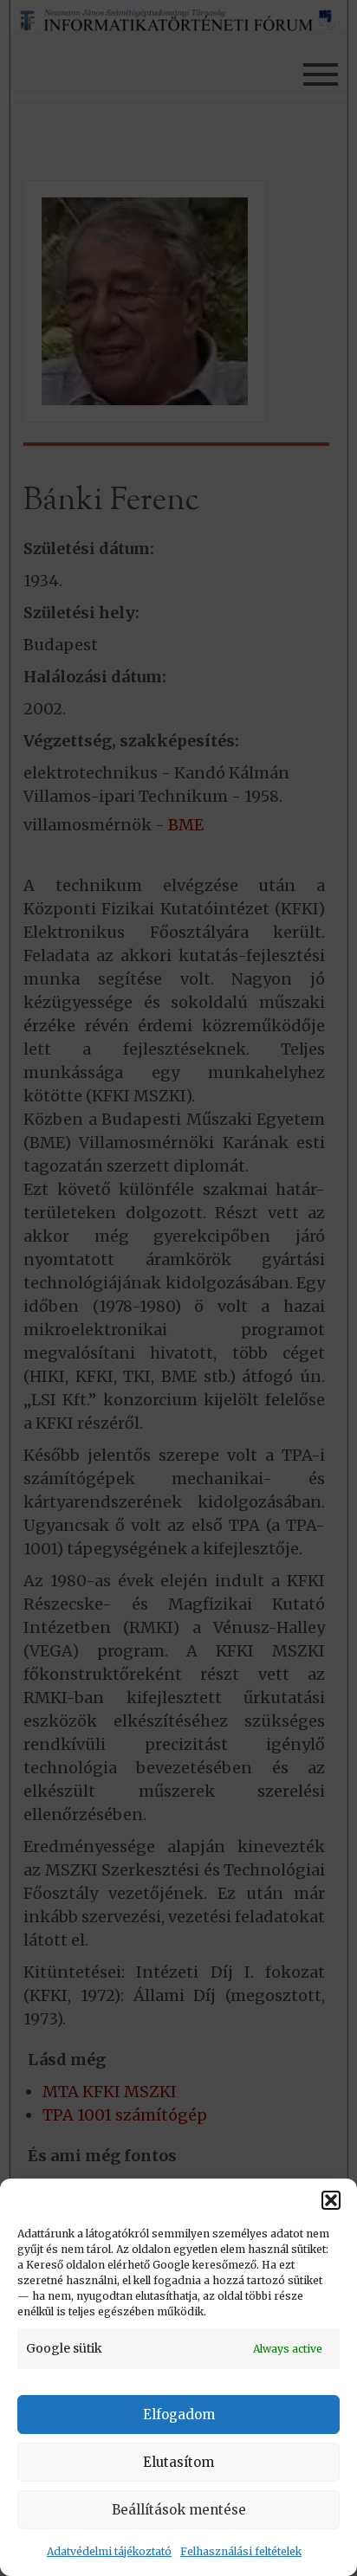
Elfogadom (179, 2415)
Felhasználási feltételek (241, 2551)
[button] (331, 2200)
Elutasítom (178, 2462)
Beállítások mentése (179, 2510)
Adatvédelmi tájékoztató (109, 2551)
